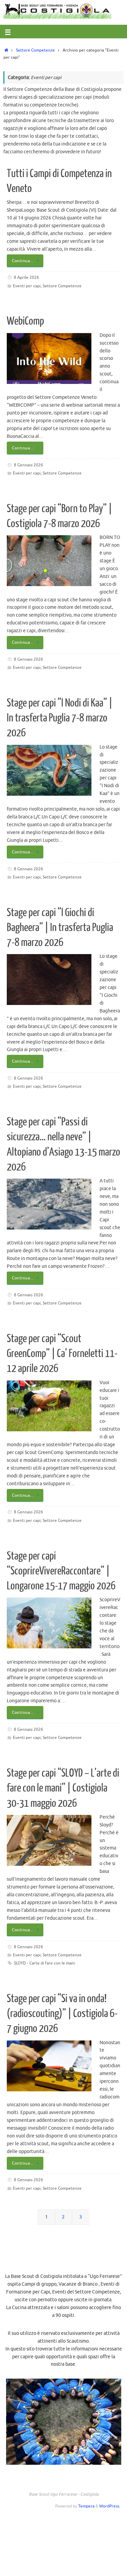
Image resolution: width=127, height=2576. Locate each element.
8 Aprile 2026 (26, 277)
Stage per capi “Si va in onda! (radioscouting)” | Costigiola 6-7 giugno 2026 (62, 2014)
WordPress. (110, 2506)
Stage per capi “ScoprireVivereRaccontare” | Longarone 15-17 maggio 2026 (61, 1571)
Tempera (86, 2506)
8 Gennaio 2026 (28, 465)
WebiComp (25, 321)
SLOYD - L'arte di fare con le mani (44, 1963)
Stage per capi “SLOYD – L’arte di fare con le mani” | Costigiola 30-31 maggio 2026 (63, 1788)
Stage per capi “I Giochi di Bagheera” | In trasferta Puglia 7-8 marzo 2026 (60, 928)
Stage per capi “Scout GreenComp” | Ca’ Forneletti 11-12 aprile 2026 (62, 1354)
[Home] (6, 50)
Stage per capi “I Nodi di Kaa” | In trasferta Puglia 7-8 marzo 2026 (60, 718)
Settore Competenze (35, 50)
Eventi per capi (27, 286)
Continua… (23, 261)
